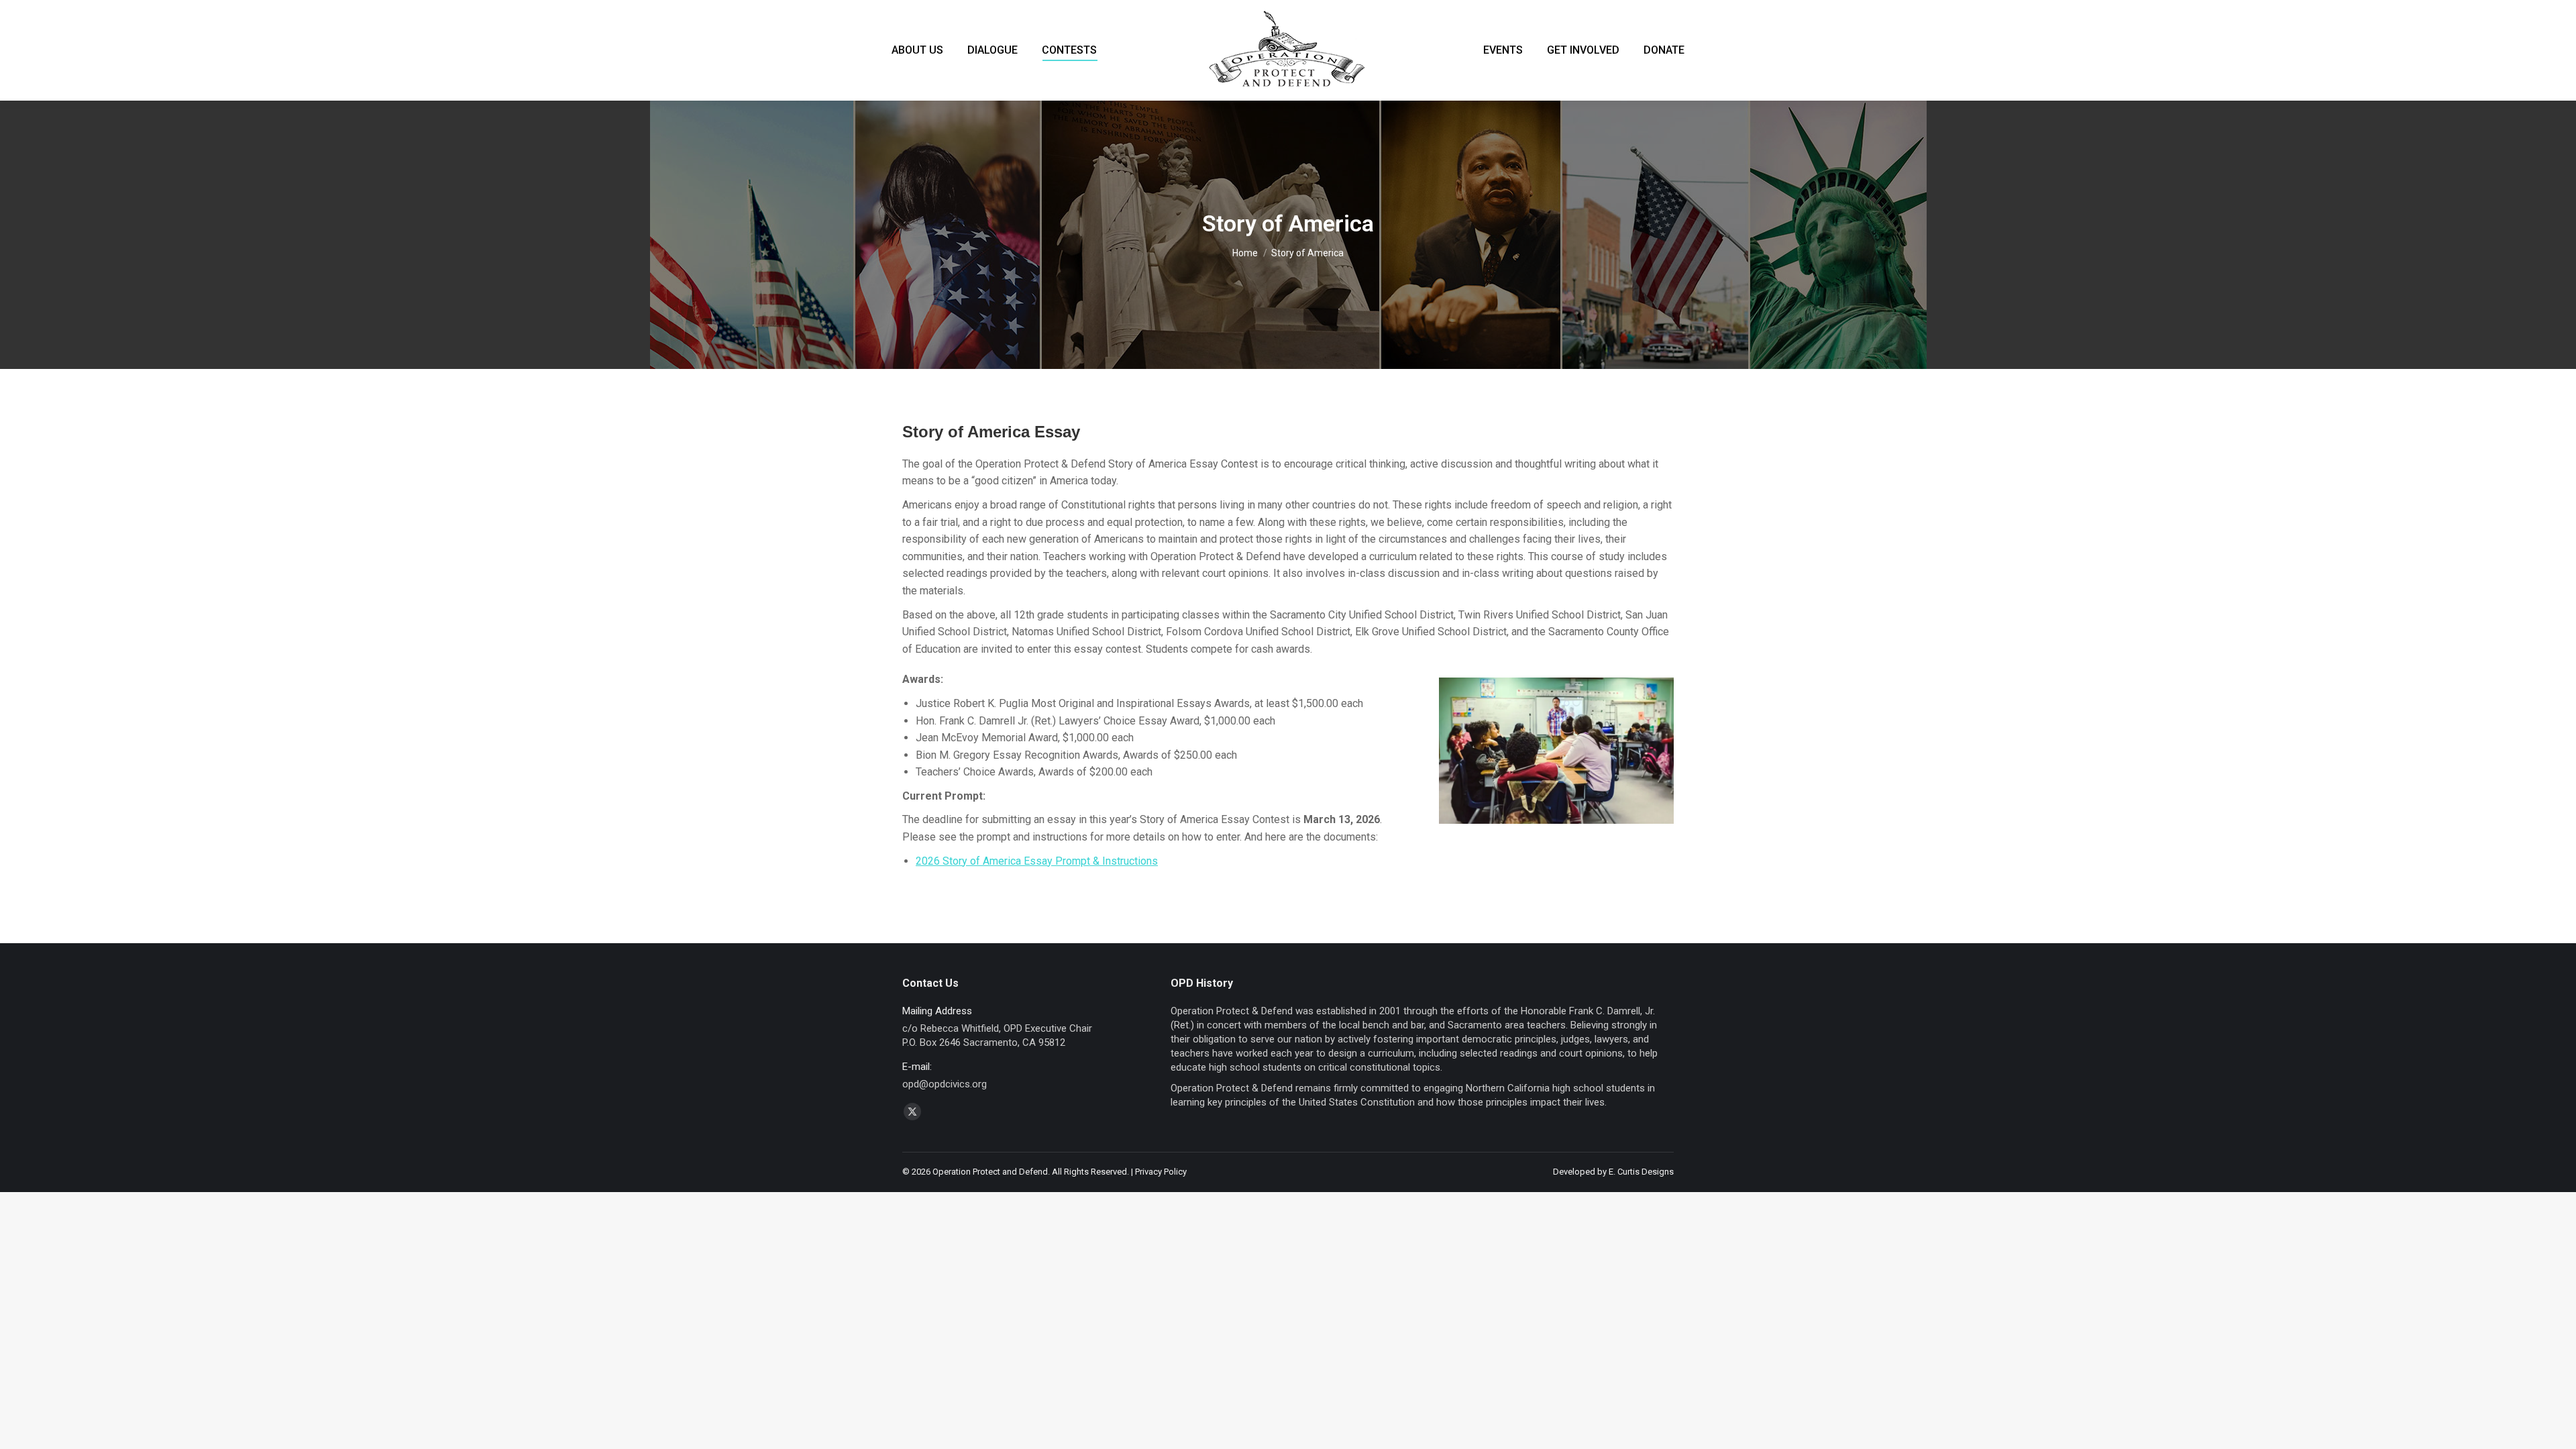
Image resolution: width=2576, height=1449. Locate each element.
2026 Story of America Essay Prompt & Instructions (1037, 861)
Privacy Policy (1161, 1172)
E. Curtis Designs (1641, 1172)
